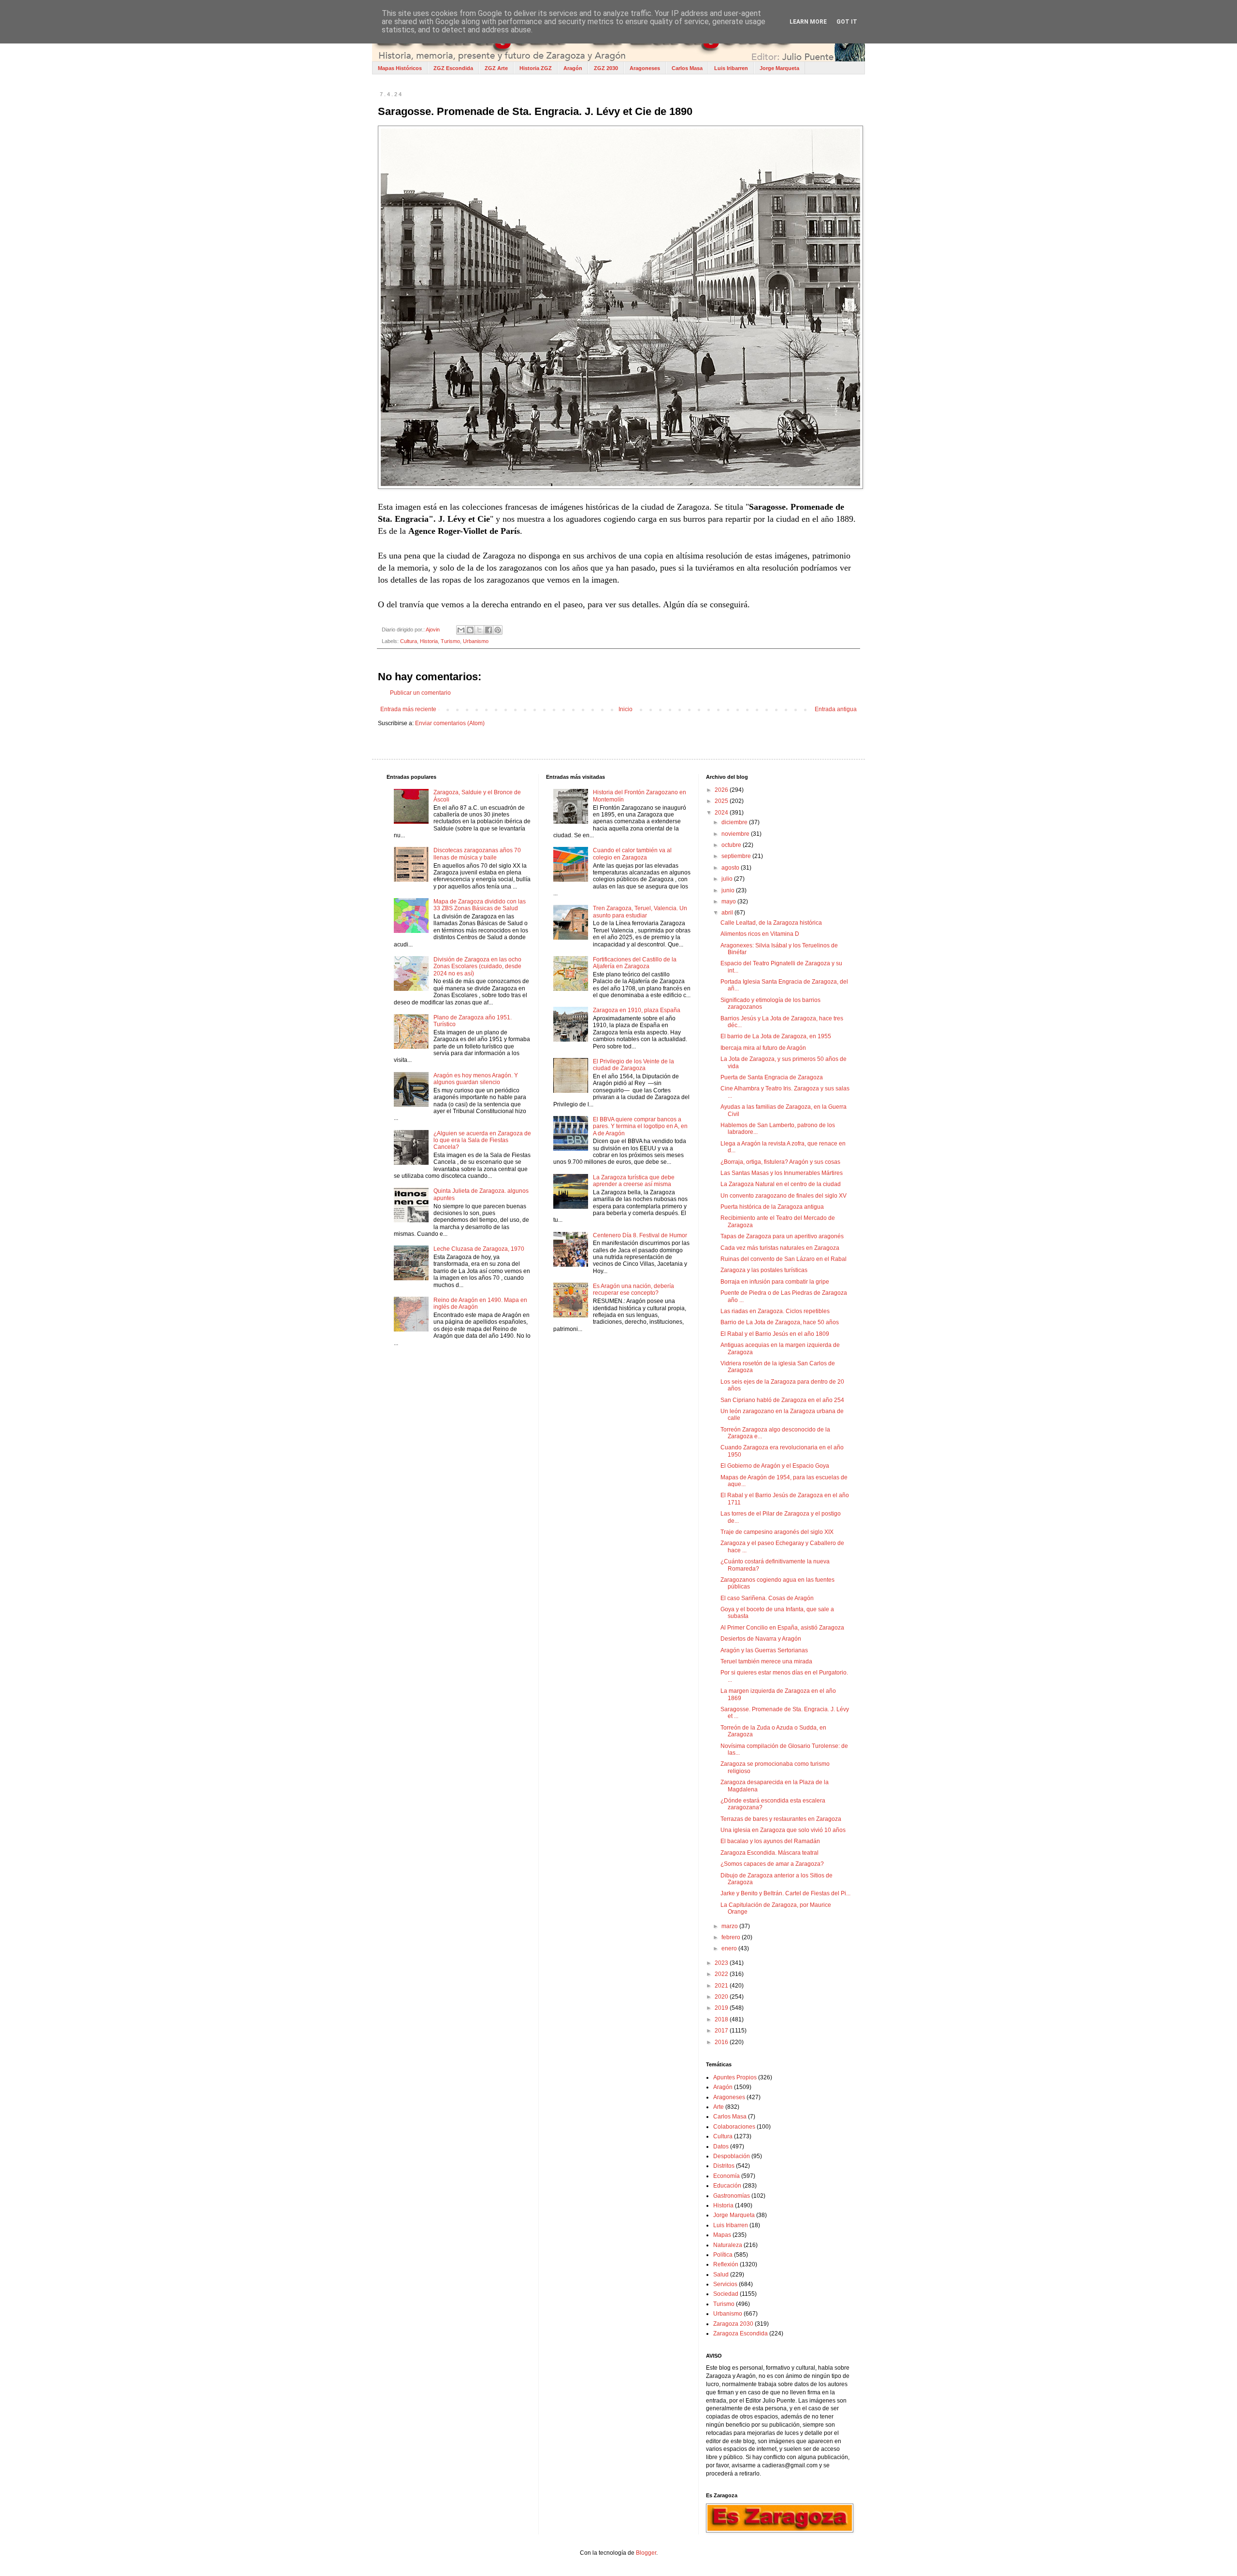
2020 (722, 1997)
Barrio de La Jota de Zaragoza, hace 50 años (780, 1322)
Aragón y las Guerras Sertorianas (764, 1650)
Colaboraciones (734, 2127)
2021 (722, 1986)
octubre (732, 845)
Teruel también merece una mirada (766, 1661)
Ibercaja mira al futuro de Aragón (763, 1048)
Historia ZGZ (536, 68)
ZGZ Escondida (453, 68)
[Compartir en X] (479, 630)
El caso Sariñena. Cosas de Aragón (767, 1598)
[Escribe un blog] (470, 630)
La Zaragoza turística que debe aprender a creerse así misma (634, 1181)
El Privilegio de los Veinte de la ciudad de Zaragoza (633, 1065)
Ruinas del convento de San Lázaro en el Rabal (784, 1259)
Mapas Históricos (400, 68)
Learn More (808, 22)
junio (729, 890)
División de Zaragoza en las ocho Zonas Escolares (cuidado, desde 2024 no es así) (477, 966)
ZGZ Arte (496, 68)
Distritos (724, 2166)
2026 (722, 790)
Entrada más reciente (408, 709)
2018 (722, 2019)
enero (730, 1948)
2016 (722, 2042)
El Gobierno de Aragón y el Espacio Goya (775, 1466)
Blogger (646, 2553)
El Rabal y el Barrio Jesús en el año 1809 (775, 1334)
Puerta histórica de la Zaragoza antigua (772, 1207)
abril (728, 913)
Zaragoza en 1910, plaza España (637, 1010)
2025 (722, 801)
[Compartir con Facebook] (489, 630)
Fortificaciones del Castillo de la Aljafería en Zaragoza (635, 963)
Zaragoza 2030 (733, 2324)
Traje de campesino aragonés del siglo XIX (777, 1532)
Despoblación (732, 2156)
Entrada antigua (836, 709)
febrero (732, 1937)
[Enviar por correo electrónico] (461, 630)
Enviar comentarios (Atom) (450, 723)
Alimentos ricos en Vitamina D (760, 934)
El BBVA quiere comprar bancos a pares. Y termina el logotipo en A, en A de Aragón (640, 1126)
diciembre (735, 822)
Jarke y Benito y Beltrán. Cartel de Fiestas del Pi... (785, 1893)
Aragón (573, 68)
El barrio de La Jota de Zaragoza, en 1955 (776, 1036)
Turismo (450, 641)
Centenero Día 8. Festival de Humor (640, 1235)
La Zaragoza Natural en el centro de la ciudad (781, 1184)
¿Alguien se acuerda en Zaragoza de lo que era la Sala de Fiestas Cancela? (482, 1140)
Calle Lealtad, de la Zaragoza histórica (771, 923)
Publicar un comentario (420, 693)
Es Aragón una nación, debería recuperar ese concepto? (633, 1289)
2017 (722, 2031)
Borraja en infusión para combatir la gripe (775, 1282)
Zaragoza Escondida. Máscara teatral (770, 1853)
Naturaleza (728, 2245)
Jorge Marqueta (779, 68)
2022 (722, 1974)
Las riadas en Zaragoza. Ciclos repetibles (775, 1311)
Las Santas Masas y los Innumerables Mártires (782, 1173)
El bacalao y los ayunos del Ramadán (770, 1841)
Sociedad (726, 2294)
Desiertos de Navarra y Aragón (761, 1639)
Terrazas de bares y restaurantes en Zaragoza (781, 1819)
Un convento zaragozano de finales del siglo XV (784, 1196)
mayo (729, 902)
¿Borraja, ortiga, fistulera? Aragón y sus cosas (780, 1162)
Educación (727, 2186)
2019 (722, 2008)
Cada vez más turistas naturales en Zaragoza (780, 1248)
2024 (722, 813)
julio (728, 879)
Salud (721, 2275)
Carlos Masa (687, 68)
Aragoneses (645, 68)
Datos (721, 2147)
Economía (726, 2176)
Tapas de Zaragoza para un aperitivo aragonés (782, 1236)
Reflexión (726, 2264)
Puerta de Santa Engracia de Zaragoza (772, 1077)
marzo (730, 1926)
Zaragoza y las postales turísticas (764, 1270)
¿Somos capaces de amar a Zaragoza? (772, 1864)
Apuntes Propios (735, 2077)
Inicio (626, 709)
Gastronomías (732, 2196)
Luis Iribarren (731, 68)
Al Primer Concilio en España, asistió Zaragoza (782, 1628)
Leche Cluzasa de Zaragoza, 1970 (479, 1249)
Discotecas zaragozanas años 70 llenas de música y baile (477, 854)
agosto (731, 868)
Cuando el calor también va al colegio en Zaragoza (632, 854)
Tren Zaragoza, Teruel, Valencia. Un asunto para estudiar (640, 912)
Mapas (722, 2235)
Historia (429, 641)
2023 (722, 1963)
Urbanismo (476, 641)
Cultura (409, 641)
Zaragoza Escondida (741, 2333)
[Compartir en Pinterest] (498, 630)
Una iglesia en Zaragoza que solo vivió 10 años (783, 1830)
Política (723, 2255)
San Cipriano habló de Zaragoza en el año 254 (782, 1400)
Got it (847, 22)
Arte (719, 2107)
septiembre (737, 856)
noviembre (736, 834)
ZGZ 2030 (606, 68)
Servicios (725, 2284)
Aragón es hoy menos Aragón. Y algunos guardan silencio (476, 1079)
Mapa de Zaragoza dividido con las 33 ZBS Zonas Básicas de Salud (480, 905)
